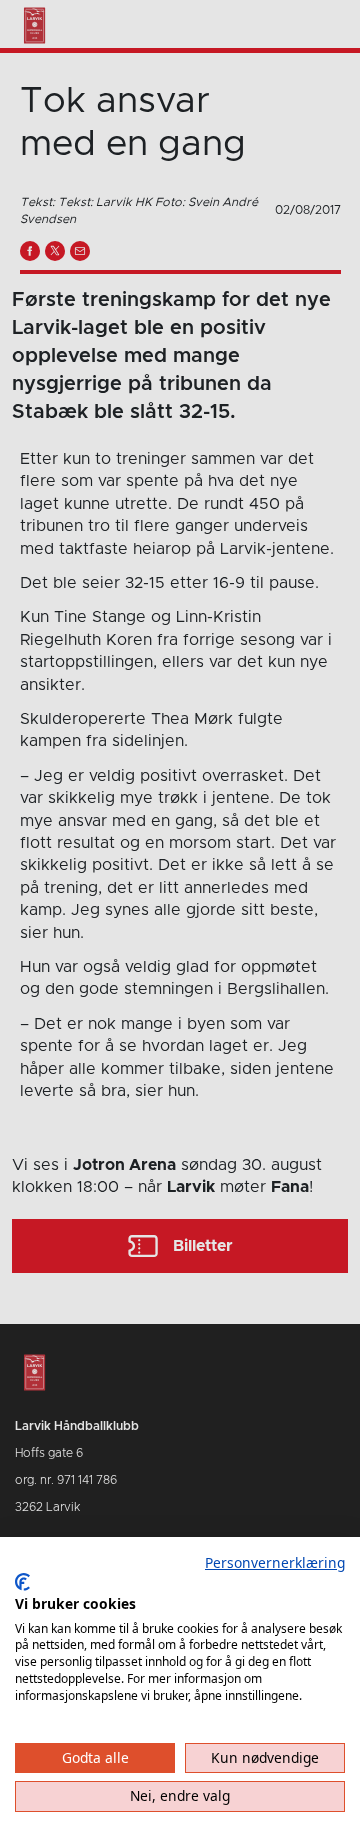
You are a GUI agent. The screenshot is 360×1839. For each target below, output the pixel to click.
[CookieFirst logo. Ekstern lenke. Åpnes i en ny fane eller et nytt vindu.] (22, 1582)
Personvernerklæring (275, 1562)
